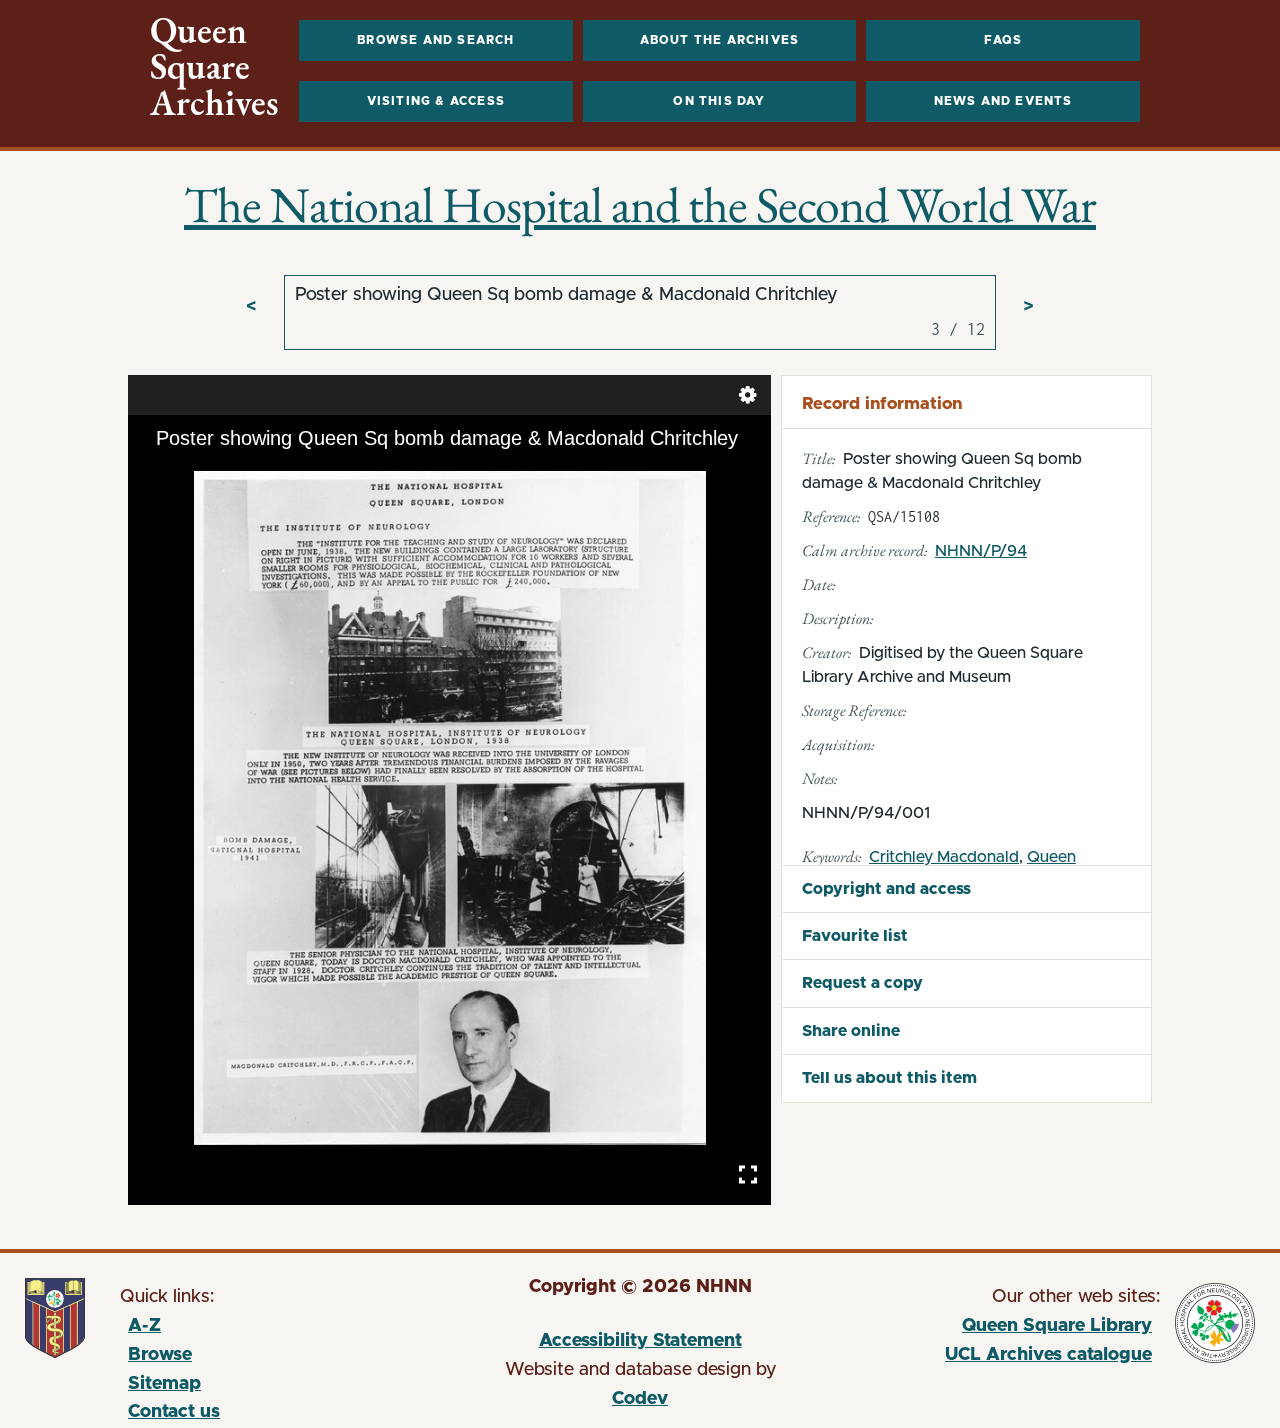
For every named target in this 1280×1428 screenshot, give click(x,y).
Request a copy (862, 983)
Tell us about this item (889, 1078)
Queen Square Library (1000, 1329)
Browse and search (435, 40)
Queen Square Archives (214, 67)
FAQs (1003, 40)
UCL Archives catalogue (1000, 1358)
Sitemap (164, 1384)
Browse (160, 1355)
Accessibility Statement (640, 1341)
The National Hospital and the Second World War (640, 204)
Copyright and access (886, 889)
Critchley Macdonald (944, 857)
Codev (640, 1399)
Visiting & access (436, 101)
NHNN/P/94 (981, 551)
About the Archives (720, 40)
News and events (1003, 101)
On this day (719, 101)
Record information (882, 403)
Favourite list (855, 936)
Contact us (174, 1412)
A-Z (144, 1326)
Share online (851, 1031)
